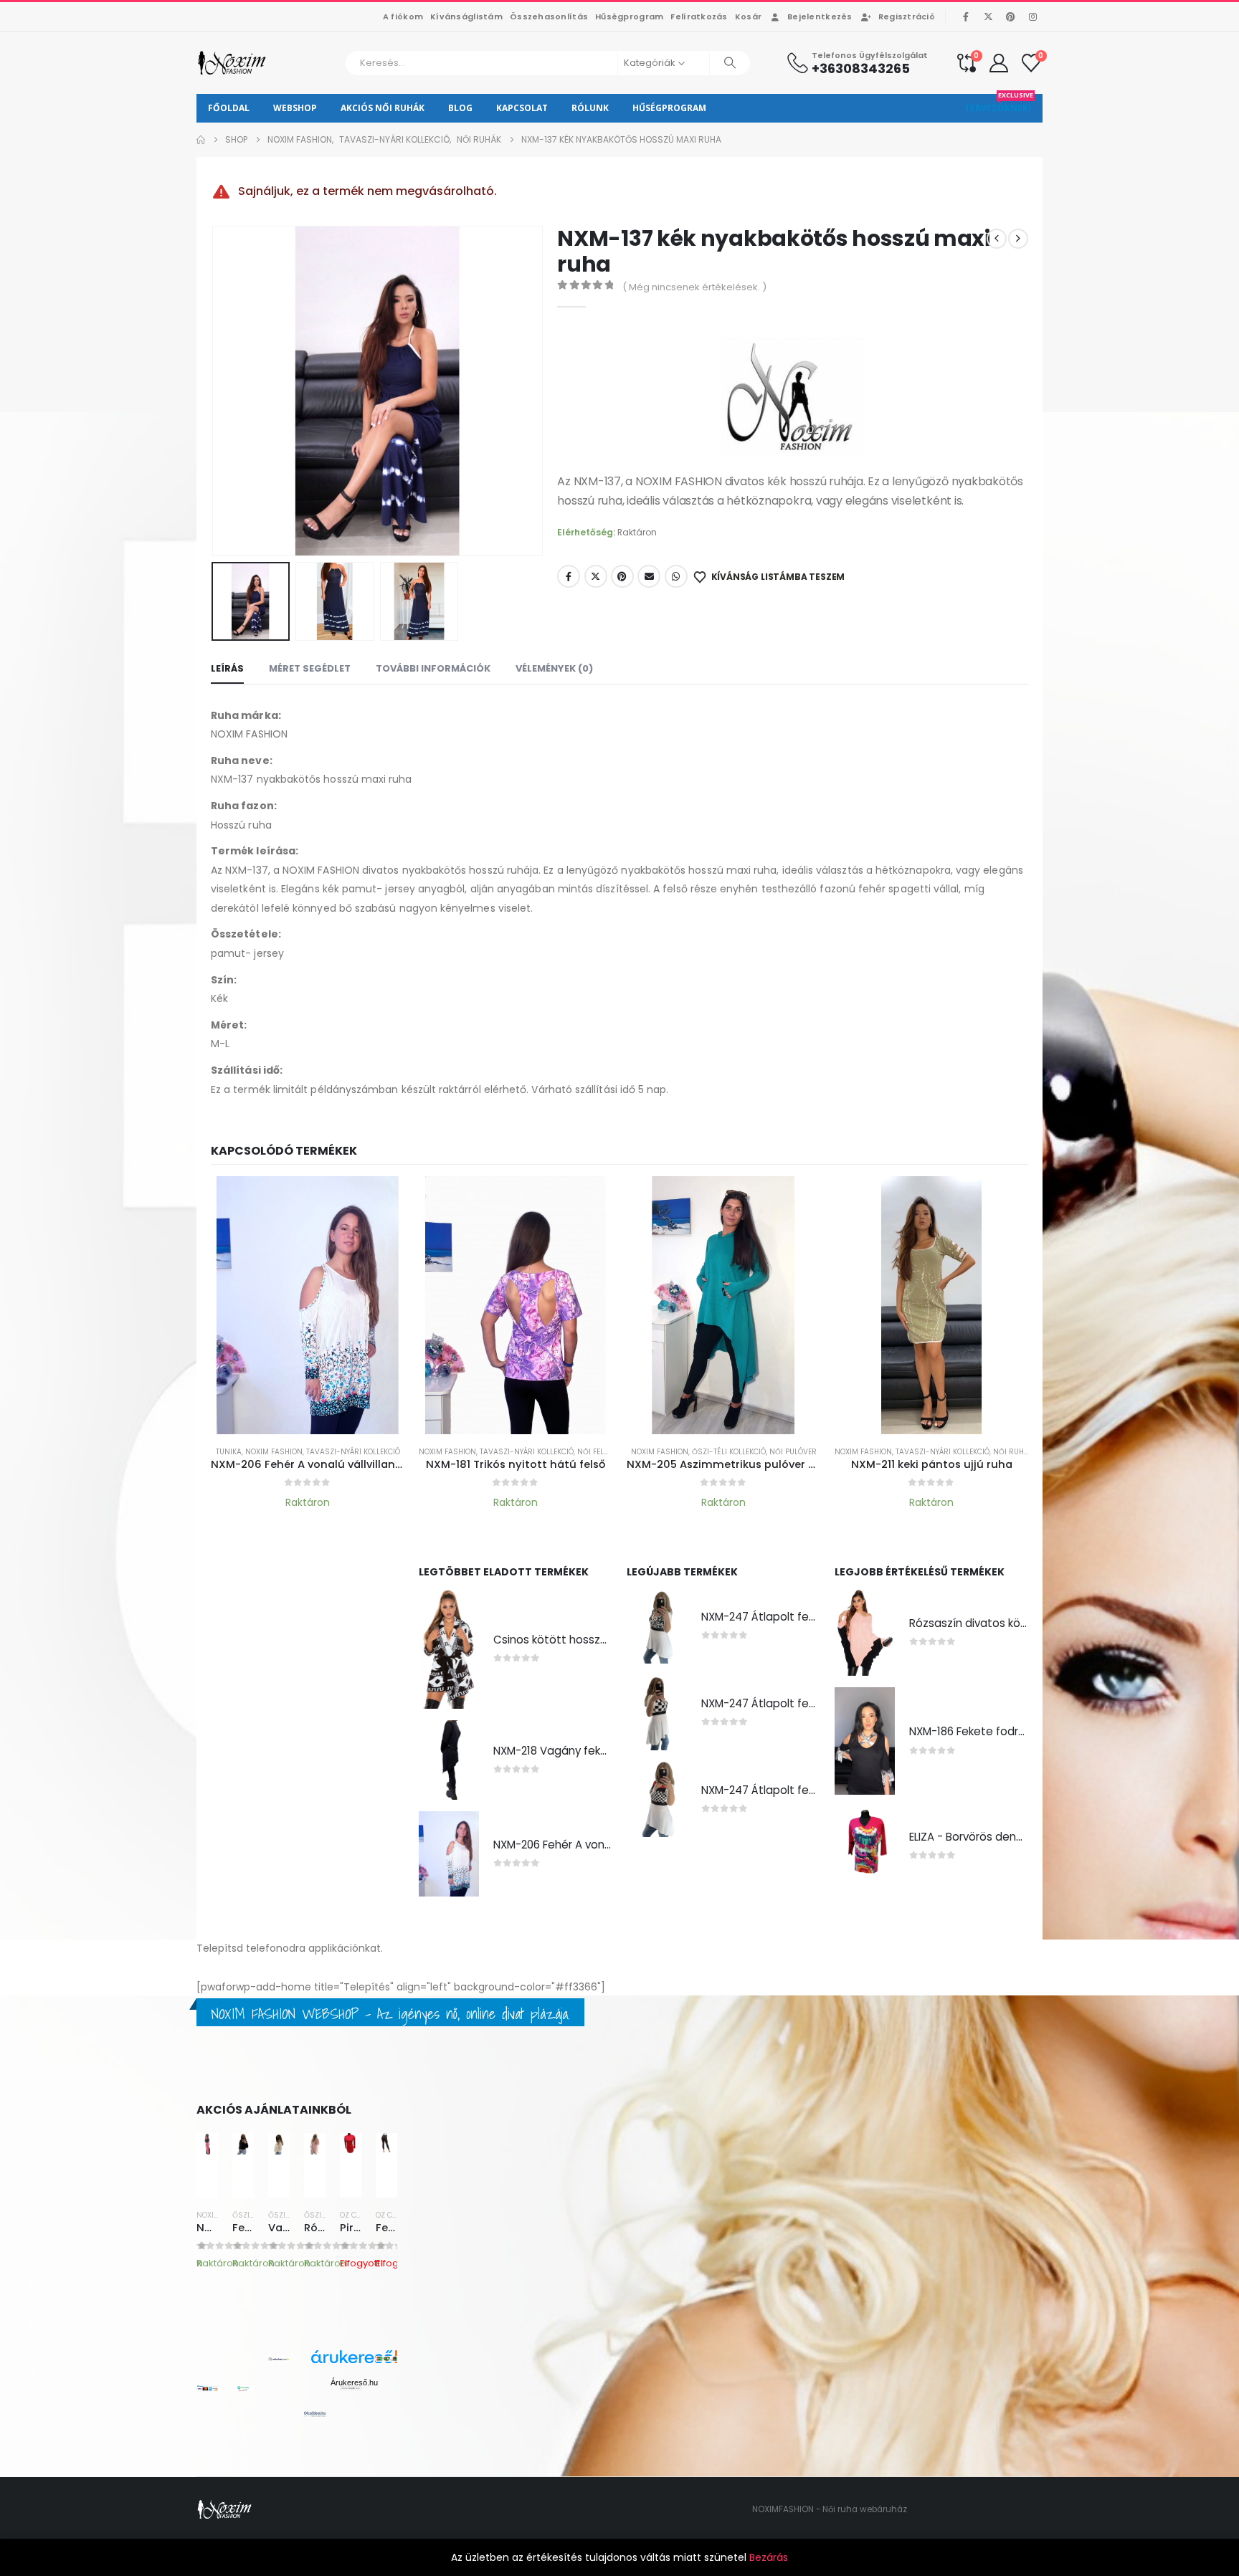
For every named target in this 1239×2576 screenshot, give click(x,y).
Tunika (229, 1452)
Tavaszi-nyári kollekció (353, 1452)
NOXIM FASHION (274, 1452)
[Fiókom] (999, 63)
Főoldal (229, 108)
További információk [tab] (433, 668)
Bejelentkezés (820, 16)
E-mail (649, 576)
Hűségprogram (629, 16)
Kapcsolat (522, 108)
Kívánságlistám (466, 16)
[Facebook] (966, 16)
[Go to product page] (308, 1305)
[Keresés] (730, 63)
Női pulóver (793, 1452)
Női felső (596, 1452)
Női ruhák (1013, 1452)
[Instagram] (1032, 16)
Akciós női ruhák (383, 108)
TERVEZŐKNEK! (999, 104)
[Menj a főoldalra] (201, 140)
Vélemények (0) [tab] (554, 668)
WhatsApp (676, 576)
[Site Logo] (233, 63)
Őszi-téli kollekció (729, 1452)
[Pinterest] (1010, 16)
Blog (460, 108)
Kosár (748, 16)
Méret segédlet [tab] (310, 668)
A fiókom (403, 16)
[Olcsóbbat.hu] (315, 2414)
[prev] (997, 239)
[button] (214, 391)
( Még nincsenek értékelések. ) (694, 287)
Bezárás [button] (769, 2557)
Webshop (295, 108)
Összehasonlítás (549, 16)
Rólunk (590, 108)
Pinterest (622, 576)
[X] (988, 16)
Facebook (569, 576)
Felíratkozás (699, 16)
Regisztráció (907, 16)
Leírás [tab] (227, 668)
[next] (1018, 239)
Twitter (596, 576)
